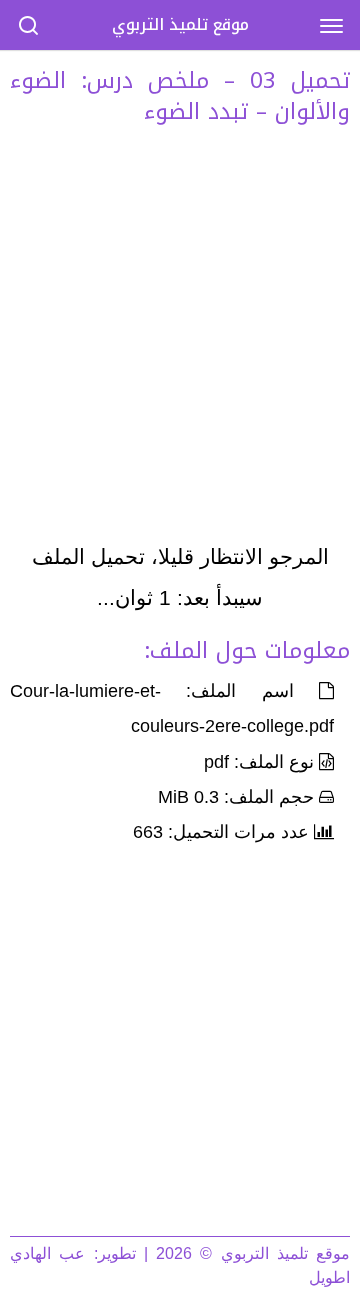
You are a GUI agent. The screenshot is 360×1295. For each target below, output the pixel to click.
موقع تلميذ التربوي (180, 24)
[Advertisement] (180, 340)
